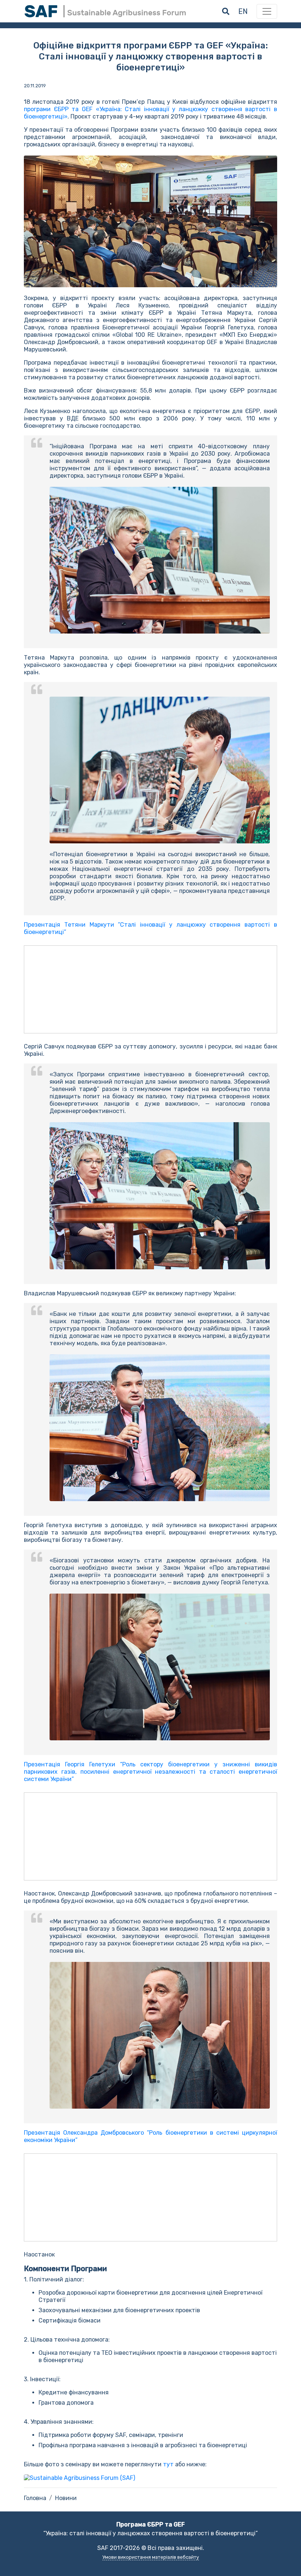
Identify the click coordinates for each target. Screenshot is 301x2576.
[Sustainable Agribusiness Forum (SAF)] (79, 2478)
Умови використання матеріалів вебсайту (151, 2557)
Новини (66, 2498)
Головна (35, 2498)
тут (169, 2464)
